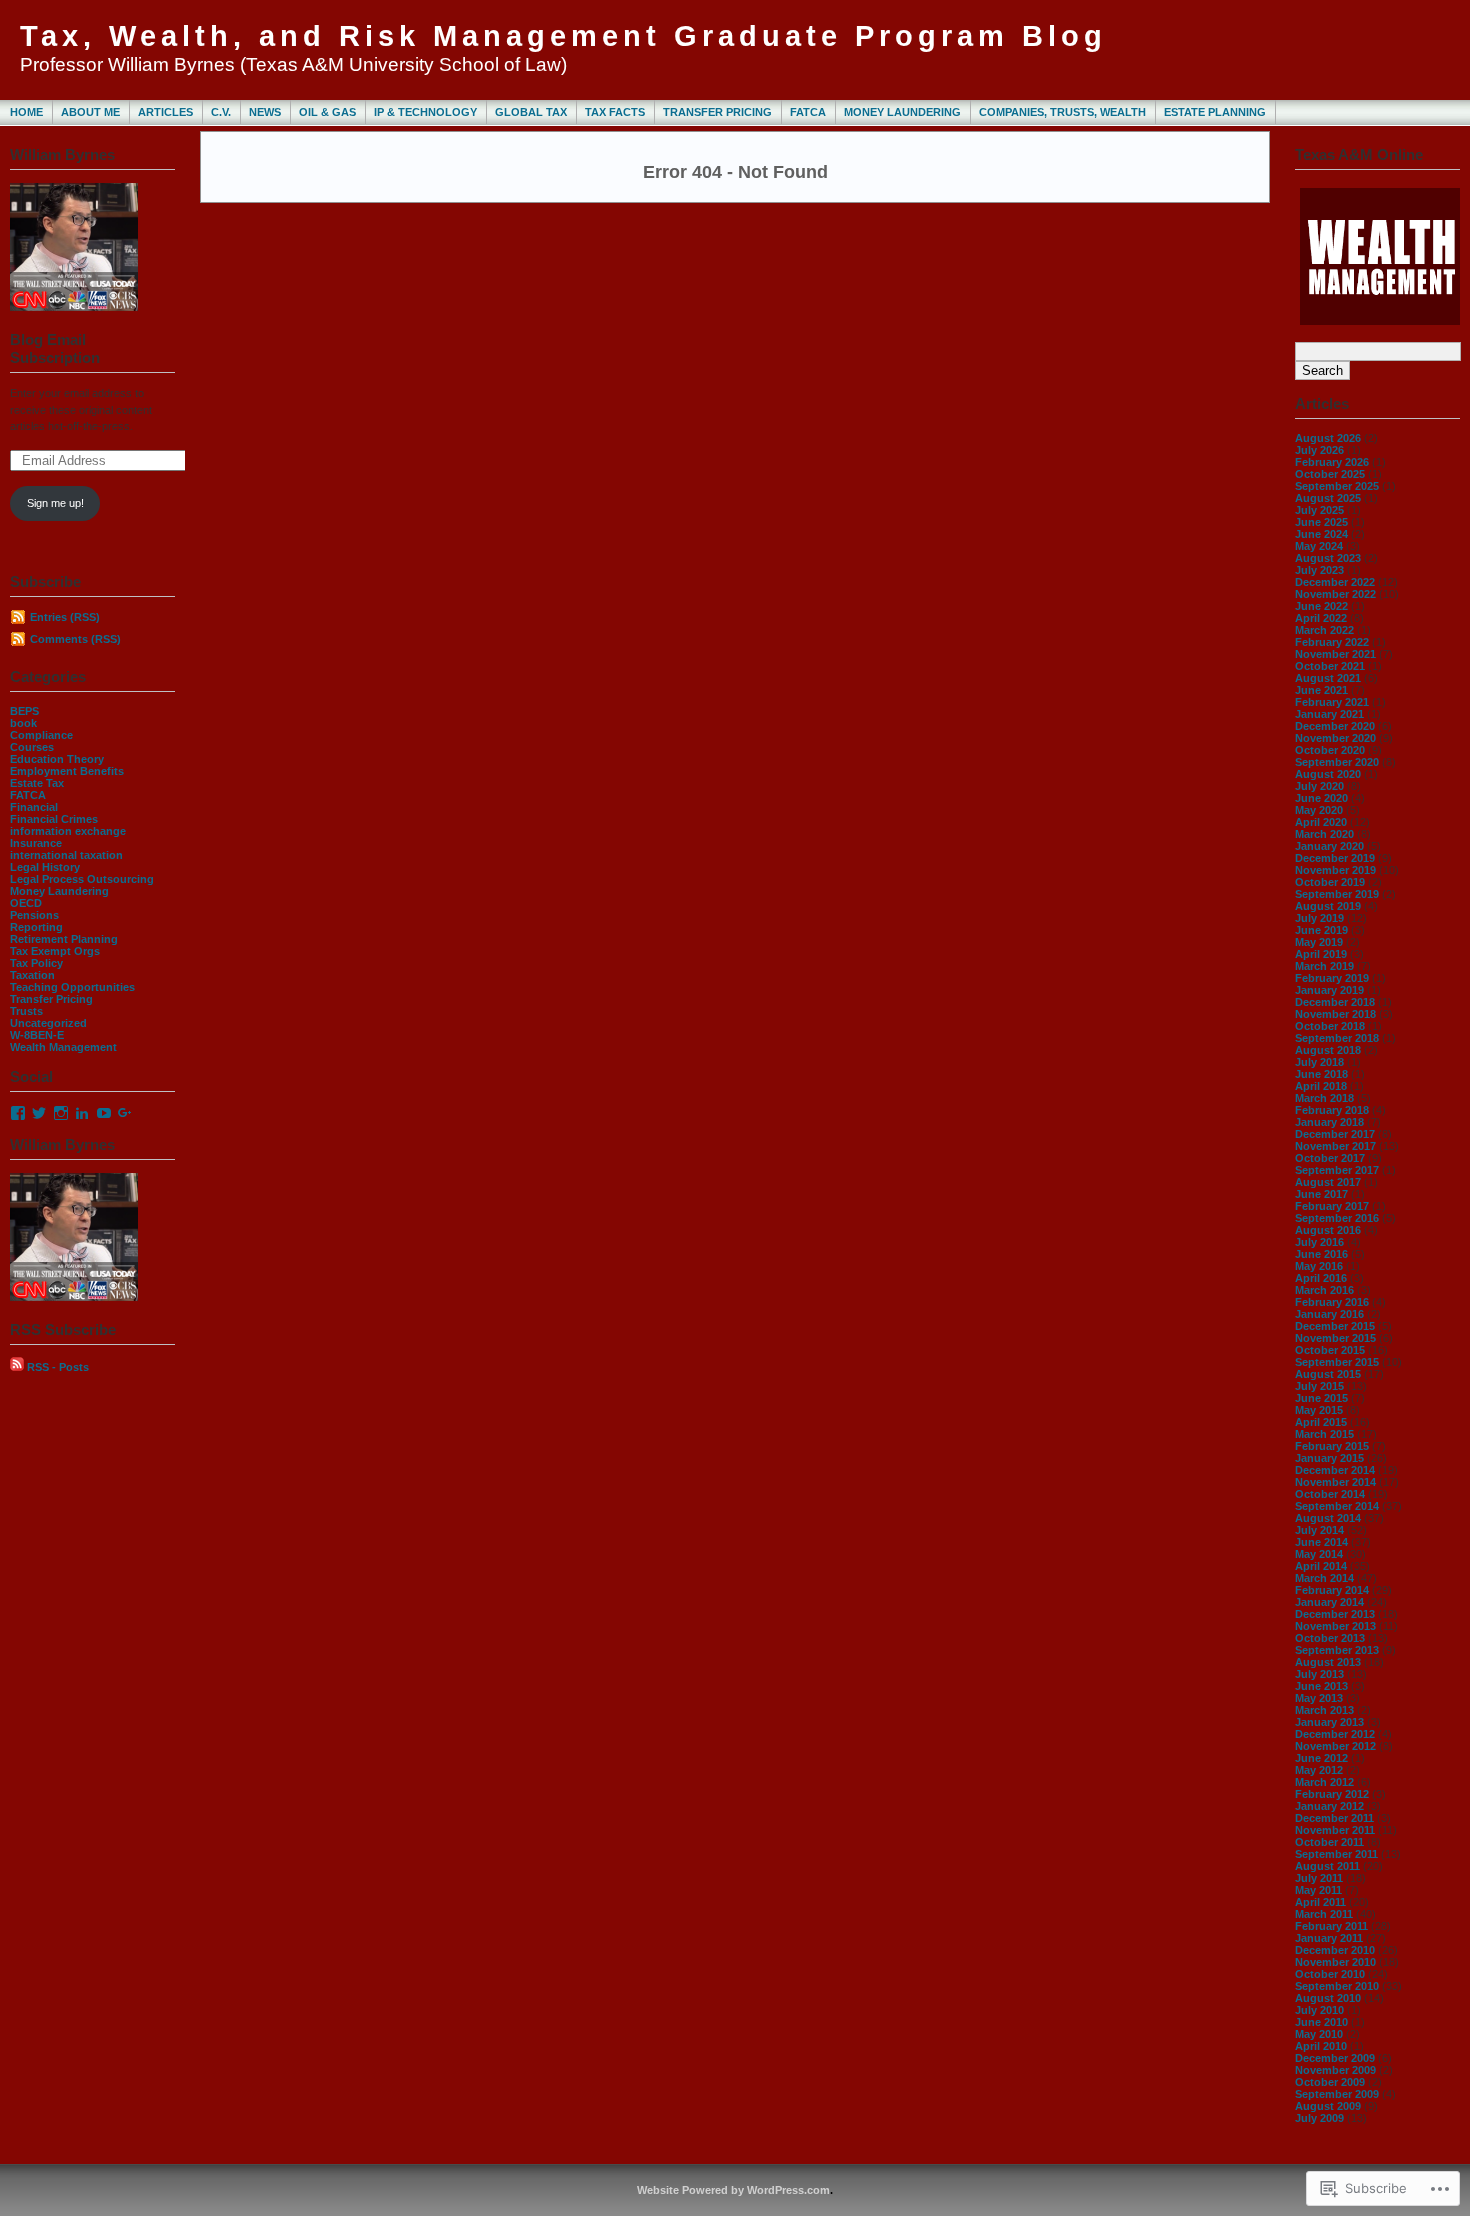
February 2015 (1332, 1446)
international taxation (66, 855)
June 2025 (1321, 522)
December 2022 (1335, 582)
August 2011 (1327, 1866)
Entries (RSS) (65, 617)
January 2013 (1329, 1722)
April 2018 (1321, 1086)
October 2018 (1330, 1026)
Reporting (36, 927)
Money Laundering (902, 112)
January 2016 (1329, 1314)
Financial (34, 807)
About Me (90, 112)
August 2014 (1328, 1518)
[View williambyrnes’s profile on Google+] (125, 1113)
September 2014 (1337, 1506)
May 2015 (1319, 1410)
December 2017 (1335, 1134)
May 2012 (1319, 1770)
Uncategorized (48, 1023)
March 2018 (1324, 1098)
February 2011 (1331, 1926)
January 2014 (1329, 1602)
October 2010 (1330, 1974)
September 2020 (1337, 762)
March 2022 (1324, 630)
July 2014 (1319, 1530)
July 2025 (1319, 510)
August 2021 (1328, 678)
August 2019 (1328, 906)
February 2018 (1332, 1110)
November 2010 (1335, 1962)
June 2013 (1321, 1686)
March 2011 (1324, 1914)
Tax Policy (36, 963)
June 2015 (1321, 1398)
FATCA (808, 112)
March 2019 (1324, 966)
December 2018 (1335, 1002)
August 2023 (1328, 558)
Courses (32, 747)
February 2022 (1332, 642)
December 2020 (1335, 726)
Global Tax (531, 112)
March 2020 (1324, 834)
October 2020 (1330, 750)
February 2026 (1332, 462)
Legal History (45, 867)
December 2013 (1335, 1614)
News (265, 112)
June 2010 (1321, 2022)
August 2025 (1328, 498)
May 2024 (1319, 546)
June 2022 (1321, 606)
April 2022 (1321, 618)
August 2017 (1328, 1182)
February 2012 (1332, 1794)
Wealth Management (63, 1047)
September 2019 (1337, 894)
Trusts (26, 1011)
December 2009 (1335, 2058)
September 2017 (1337, 1170)
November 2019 (1335, 870)
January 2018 (1329, 1122)
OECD (26, 903)
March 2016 (1324, 1290)
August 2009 (1328, 2106)
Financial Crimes (54, 819)
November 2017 (1335, 1146)
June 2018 (1321, 1074)
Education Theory (57, 759)
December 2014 (1335, 1470)
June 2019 (1321, 930)
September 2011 (1336, 1854)
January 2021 (1329, 714)
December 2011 (1334, 1818)
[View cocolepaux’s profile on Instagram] (61, 1113)
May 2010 (1319, 2034)
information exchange (68, 831)
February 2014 (1332, 1590)
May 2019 (1319, 942)
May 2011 (1318, 1890)
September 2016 (1337, 1218)
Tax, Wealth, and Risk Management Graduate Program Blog (563, 36)
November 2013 (1335, 1626)
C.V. (221, 112)
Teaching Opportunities (72, 987)
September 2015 (1337, 1362)
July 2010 (1319, 2010)
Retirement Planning (64, 939)
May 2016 (1319, 1266)
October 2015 (1330, 1350)
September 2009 (1337, 2094)
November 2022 (1335, 594)
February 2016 (1332, 1302)
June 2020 (1321, 798)
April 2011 (1320, 1902)
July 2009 (1319, 2118)
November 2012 (1335, 1746)
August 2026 (1328, 438)
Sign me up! (55, 503)
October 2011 (1329, 1842)
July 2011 (1319, 1878)
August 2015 (1328, 1374)
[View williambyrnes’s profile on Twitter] (39, 1113)
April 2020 (1321, 822)
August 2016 (1328, 1230)
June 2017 (1321, 1194)
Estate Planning (1215, 112)
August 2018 (1328, 1050)
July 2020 (1319, 786)
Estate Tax (37, 783)
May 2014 (1319, 1554)
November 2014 (1335, 1482)
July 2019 (1319, 918)
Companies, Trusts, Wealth (1062, 112)
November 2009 (1335, 2070)
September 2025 (1337, 486)
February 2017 (1332, 1206)
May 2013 (1319, 1698)
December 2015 (1335, 1326)
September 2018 (1337, 1038)
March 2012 (1324, 1782)
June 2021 (1321, 690)
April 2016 (1321, 1278)
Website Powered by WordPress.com (733, 2190)
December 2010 (1335, 1950)
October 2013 (1330, 1638)
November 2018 (1335, 1014)
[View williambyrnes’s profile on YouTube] (104, 1113)
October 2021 (1330, 666)
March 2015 (1324, 1434)
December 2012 (1335, 1734)
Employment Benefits (67, 771)
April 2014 (1321, 1566)
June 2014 (1321, 1542)
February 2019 (1332, 978)
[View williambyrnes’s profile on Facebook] (18, 1113)
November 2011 (1335, 1830)
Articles (165, 112)
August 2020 (1328, 774)
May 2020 (1319, 810)
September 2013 (1337, 1650)
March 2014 (1324, 1578)
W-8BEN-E (37, 1035)
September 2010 (1337, 1986)
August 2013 (1328, 1662)
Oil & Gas (327, 112)
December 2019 (1335, 858)
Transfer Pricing (717, 112)
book (23, 723)
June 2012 (1321, 1758)
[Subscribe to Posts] (17, 1367)
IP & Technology (425, 112)
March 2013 (1324, 1710)
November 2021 (1335, 654)
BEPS (24, 711)
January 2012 (1329, 1806)
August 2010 (1328, 1998)
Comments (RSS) (75, 639)
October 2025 (1330, 474)
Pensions (34, 915)
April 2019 (1321, 954)
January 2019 (1329, 990)
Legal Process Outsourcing (82, 879)
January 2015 (1329, 1458)
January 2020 (1329, 846)
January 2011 (1329, 1938)
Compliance (41, 735)
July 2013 (1319, 1674)
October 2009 (1330, 2082)
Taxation (32, 975)
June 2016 (1321, 1254)
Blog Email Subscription (55, 348)
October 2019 (1330, 882)
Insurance (36, 843)
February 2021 (1332, 702)
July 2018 (1319, 1062)
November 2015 (1335, 1338)
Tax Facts (615, 112)
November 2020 (1335, 738)
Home (26, 112)
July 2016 (1319, 1242)
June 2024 (1321, 534)
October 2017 (1330, 1158)
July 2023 (1319, 570)
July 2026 (1319, 450)
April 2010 (1321, 2046)
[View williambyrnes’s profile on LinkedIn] (82, 1113)
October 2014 (1330, 1494)
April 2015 (1321, 1422)
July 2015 (1319, 1386)
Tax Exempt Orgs (55, 951)
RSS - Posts (58, 1367)
